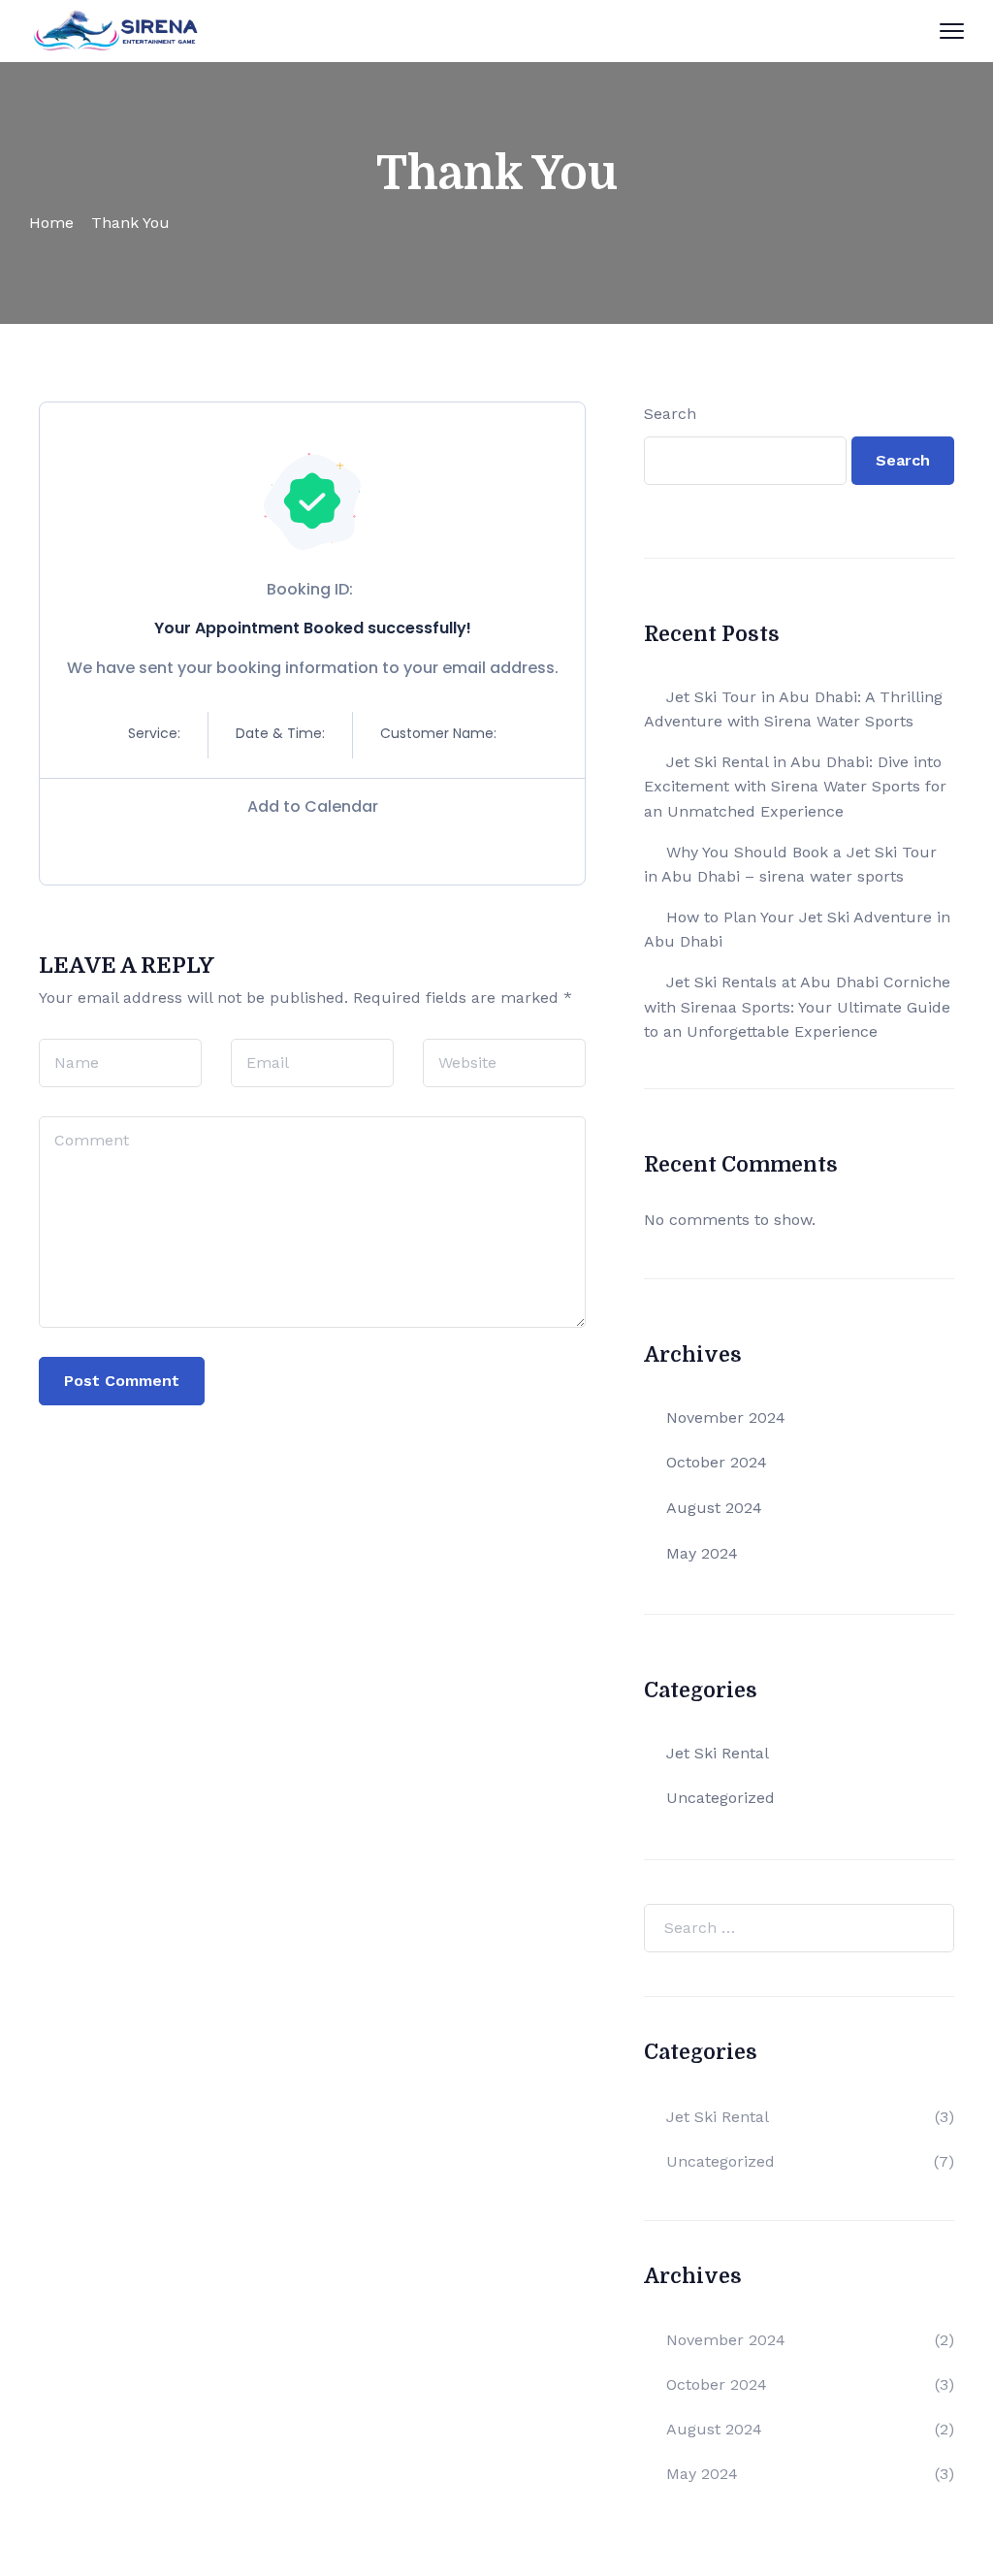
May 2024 (702, 1553)
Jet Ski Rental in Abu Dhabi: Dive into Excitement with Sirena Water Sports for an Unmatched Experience (795, 787)
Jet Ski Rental (718, 1753)
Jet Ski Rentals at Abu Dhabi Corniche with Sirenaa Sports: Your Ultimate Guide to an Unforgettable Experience (797, 1007)
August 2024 (714, 1508)
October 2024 (717, 1462)
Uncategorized (721, 1798)
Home (51, 223)
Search (670, 414)
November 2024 (726, 1417)
